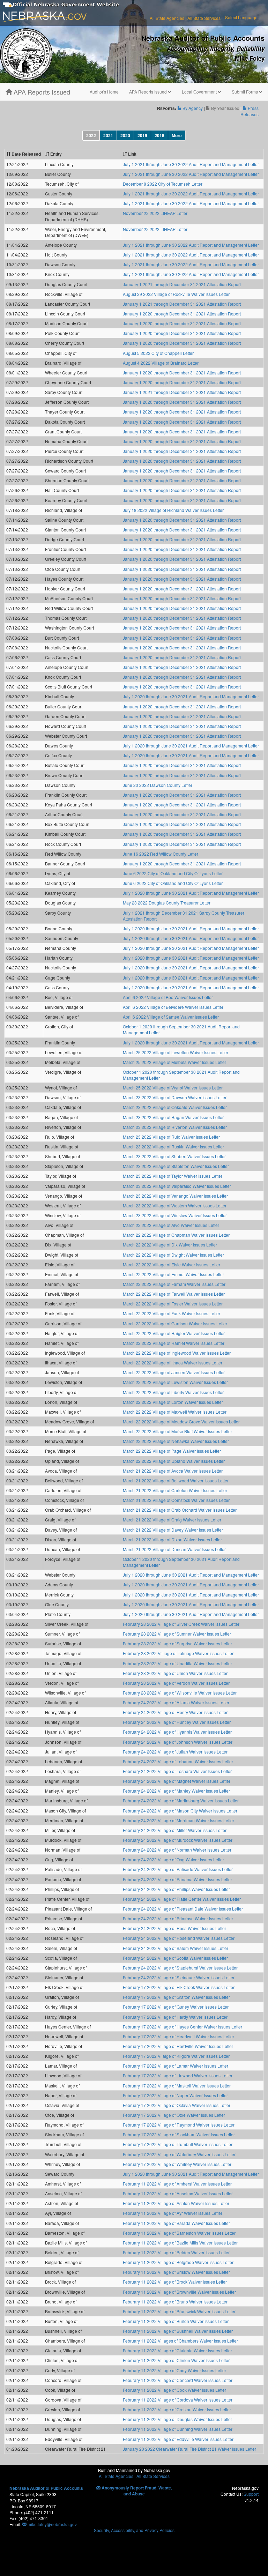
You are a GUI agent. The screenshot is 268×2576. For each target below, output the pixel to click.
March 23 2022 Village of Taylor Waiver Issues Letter (173, 1176)
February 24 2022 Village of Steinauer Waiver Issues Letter (179, 1977)
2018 (159, 135)
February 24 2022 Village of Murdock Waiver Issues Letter (178, 1840)
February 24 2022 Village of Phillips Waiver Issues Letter (176, 1889)
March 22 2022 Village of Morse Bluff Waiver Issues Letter (177, 1431)
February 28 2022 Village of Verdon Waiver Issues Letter (176, 1683)
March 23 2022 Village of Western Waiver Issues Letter (175, 1205)
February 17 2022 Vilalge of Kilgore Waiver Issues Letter (176, 2056)
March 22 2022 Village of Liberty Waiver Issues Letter (173, 1392)
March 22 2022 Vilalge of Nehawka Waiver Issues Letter (176, 1441)
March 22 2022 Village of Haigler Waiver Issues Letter (174, 1333)
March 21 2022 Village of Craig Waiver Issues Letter (172, 1520)
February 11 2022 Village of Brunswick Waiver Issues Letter (179, 2311)
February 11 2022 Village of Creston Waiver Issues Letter (177, 2409)
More (177, 135)
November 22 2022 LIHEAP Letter (155, 213)
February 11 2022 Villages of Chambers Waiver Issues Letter (180, 2341)
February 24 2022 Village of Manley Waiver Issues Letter (176, 1791)
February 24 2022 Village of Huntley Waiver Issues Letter (177, 1722)
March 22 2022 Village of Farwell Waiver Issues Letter (174, 1294)
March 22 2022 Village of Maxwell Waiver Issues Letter (175, 1412)
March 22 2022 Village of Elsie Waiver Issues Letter (172, 1264)
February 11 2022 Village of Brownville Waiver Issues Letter (179, 2292)
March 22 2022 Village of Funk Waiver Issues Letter (172, 1313)
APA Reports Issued (41, 92)
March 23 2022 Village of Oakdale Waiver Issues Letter (175, 1107)
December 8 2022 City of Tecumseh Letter (163, 184)
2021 (108, 135)
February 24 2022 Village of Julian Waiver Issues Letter (175, 1752)
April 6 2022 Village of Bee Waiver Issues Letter (168, 997)
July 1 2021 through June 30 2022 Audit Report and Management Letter (191, 164)
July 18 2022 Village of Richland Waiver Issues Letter (173, 510)
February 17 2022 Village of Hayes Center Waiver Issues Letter (183, 2027)
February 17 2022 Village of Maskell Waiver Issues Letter (177, 2086)
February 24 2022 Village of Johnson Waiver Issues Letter (178, 1742)
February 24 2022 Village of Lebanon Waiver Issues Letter (178, 1761)
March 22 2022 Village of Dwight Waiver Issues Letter (173, 1255)
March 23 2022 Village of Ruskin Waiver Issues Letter (173, 1146)
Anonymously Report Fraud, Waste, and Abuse (136, 2491)
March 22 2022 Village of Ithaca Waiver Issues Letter (173, 1363)
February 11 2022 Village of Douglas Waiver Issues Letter (177, 2419)
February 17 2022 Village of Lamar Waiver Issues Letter (176, 2066)
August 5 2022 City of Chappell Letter (158, 353)
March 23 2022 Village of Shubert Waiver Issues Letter (174, 1156)
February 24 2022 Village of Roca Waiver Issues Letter (174, 1928)
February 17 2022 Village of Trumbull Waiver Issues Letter (178, 2144)
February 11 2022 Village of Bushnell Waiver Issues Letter (178, 2331)
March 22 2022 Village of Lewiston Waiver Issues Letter (175, 1382)
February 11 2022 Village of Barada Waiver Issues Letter (176, 2223)
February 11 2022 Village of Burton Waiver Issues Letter (176, 2321)
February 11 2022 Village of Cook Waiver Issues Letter (174, 2390)
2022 (91, 135)
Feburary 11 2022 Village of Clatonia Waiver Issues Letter (177, 2350)
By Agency (192, 108)
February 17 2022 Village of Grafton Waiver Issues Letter (176, 1997)
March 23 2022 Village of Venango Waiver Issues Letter (175, 1196)
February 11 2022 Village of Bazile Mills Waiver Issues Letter (180, 2243)
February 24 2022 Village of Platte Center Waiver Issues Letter (182, 1899)
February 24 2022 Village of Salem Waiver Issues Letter (176, 1948)
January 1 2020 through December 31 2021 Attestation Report (182, 314)
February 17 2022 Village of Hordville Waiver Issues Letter (178, 2046)
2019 (142, 135)
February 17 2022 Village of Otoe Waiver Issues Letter (174, 2115)
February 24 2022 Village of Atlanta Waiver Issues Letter (176, 1702)
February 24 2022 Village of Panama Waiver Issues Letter (177, 1879)
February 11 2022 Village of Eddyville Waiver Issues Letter (178, 2439)
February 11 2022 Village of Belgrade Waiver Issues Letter (178, 2262)
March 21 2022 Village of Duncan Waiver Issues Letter (174, 1549)
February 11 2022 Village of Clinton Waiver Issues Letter (176, 2360)
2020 (125, 135)
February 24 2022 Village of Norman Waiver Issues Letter (177, 1850)
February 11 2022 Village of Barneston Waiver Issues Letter (179, 2233)
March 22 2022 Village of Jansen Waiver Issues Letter (174, 1372)
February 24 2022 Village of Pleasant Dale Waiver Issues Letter (183, 1909)
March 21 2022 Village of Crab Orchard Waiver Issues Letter (180, 1510)
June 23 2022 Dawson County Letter (158, 785)
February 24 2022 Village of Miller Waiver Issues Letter (175, 1830)
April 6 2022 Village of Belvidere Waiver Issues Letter (173, 1007)
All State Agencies (167, 18)
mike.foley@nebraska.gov (52, 2524)
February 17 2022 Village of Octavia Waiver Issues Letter (177, 2105)
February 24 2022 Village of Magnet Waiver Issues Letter (177, 1781)
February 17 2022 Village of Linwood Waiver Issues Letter (178, 2075)
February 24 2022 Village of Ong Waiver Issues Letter (173, 1859)
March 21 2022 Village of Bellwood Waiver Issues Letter (176, 1480)
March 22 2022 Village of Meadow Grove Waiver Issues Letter (181, 1421)
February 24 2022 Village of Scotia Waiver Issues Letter (175, 1958)
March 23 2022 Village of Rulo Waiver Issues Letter (171, 1137)
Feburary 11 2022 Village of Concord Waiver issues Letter (178, 2380)
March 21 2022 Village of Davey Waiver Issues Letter (173, 1530)
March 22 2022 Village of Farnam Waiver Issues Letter (174, 1284)
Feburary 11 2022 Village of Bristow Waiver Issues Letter (176, 2272)
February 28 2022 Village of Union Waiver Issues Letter (175, 1673)
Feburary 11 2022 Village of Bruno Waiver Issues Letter (175, 2302)
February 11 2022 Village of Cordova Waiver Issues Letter (178, 2400)
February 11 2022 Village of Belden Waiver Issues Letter (176, 2252)
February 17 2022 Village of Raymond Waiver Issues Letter (179, 2125)
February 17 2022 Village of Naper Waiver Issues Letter (175, 2095)
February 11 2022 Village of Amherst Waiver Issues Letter (177, 2184)
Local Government (200, 92)
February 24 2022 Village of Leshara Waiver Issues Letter (177, 1771)
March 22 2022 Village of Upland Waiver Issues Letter (174, 1461)
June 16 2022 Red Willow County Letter (161, 854)
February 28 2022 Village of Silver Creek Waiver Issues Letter (181, 1624)
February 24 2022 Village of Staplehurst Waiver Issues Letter (180, 1968)
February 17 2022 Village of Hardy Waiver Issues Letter (175, 2017)
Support (251, 2494)
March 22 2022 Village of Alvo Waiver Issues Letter (171, 1225)
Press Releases (250, 111)
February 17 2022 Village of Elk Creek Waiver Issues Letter (179, 1987)
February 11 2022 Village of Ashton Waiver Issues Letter (176, 2203)
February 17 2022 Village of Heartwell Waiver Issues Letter (178, 2036)
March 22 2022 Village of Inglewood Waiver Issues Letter (177, 1353)
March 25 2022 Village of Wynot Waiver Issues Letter (173, 1088)
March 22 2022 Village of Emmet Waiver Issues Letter (173, 1274)
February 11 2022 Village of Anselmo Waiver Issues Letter (178, 2193)
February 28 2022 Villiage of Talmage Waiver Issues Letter (178, 1653)
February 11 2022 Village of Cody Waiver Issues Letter (174, 2370)
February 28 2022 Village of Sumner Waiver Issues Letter (177, 1634)
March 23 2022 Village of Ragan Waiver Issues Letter (173, 1117)
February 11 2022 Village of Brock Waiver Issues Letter (175, 2282)
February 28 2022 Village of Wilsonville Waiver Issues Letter (180, 1693)
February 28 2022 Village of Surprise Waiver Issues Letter (177, 1643)
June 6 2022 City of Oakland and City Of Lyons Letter (173, 873)
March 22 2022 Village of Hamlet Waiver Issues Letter (174, 1343)
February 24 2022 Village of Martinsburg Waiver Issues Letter (181, 1800)
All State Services (204, 18)
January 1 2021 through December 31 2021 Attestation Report (182, 284)
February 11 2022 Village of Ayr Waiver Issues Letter (173, 2213)
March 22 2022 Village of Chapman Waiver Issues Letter (176, 1235)
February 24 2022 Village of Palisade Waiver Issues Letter (178, 1869)
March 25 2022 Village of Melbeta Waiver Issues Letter (174, 1062)
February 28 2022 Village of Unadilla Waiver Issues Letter (177, 1663)
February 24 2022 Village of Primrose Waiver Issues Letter (178, 1918)
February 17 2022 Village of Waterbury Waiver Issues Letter (179, 2154)
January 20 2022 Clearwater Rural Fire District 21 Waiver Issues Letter (189, 2449)
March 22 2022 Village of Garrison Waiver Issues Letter (175, 1323)
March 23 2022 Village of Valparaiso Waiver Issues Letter (177, 1186)
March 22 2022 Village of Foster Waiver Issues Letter (173, 1304)
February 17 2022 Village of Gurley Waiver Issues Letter (176, 2007)
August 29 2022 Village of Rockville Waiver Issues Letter (176, 294)
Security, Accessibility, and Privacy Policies (134, 2530)
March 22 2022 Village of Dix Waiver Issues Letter (170, 1245)
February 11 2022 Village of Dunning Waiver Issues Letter (178, 2429)
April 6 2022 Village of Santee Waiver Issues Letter (171, 1017)
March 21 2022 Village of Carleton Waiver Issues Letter (175, 1490)
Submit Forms (245, 92)
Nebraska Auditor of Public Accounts (46, 2488)
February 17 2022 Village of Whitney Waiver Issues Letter (177, 2164)
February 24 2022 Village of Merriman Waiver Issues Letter (178, 1820)
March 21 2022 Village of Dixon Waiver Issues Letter (172, 1539)
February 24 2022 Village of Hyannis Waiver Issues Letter (177, 1732)
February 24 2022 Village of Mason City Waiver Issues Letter (180, 1811)
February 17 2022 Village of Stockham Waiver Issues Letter (179, 2134)
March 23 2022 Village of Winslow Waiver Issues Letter (175, 1215)
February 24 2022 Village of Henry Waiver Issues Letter (175, 1712)
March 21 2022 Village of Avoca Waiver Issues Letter (173, 1471)
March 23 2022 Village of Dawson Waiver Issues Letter (175, 1097)
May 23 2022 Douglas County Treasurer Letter (167, 903)
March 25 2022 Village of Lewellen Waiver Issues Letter (176, 1052)
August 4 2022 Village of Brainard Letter (161, 363)
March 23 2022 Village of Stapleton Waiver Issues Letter (176, 1166)
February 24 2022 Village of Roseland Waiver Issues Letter (179, 1938)
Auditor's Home (104, 92)
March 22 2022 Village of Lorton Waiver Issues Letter (173, 1402)
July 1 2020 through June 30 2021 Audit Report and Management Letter (191, 696)
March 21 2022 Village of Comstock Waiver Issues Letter (176, 1500)
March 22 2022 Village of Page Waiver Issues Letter (172, 1451)
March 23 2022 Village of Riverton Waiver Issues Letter (175, 1127)
